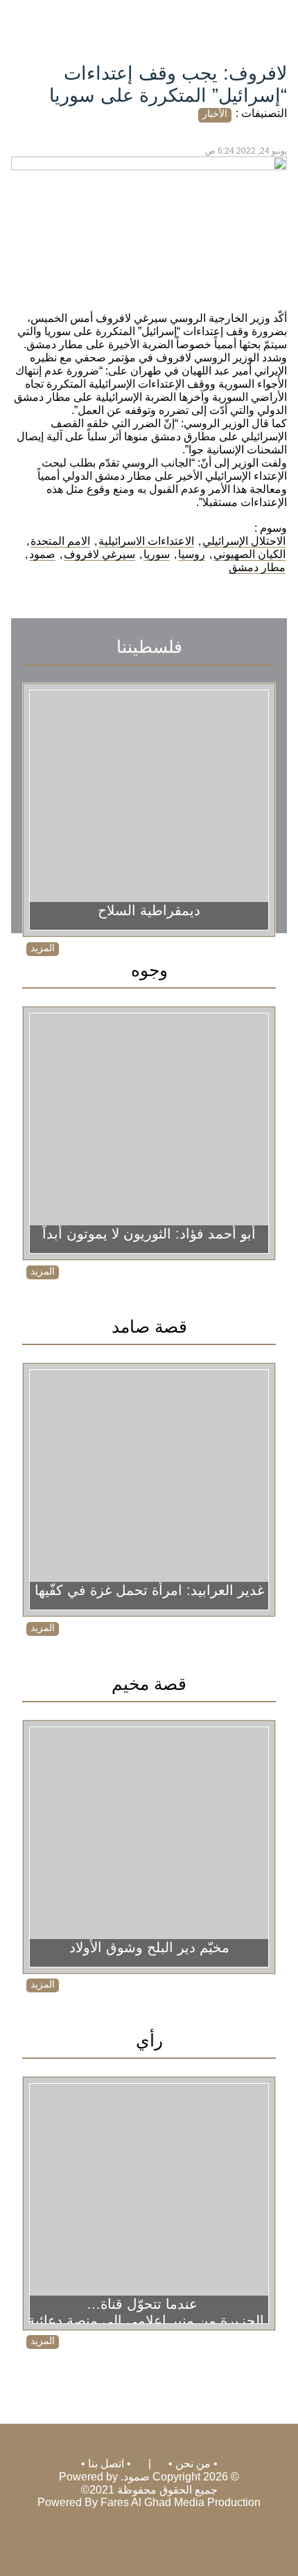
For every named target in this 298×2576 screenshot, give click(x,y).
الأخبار (215, 114)
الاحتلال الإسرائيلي (244, 541)
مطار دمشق (257, 567)
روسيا (192, 554)
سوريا (157, 554)
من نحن (193, 2464)
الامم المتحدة (60, 541)
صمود (42, 554)
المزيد (43, 948)
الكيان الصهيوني (249, 554)
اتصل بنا (106, 2464)
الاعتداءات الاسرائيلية (146, 541)
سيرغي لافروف (99, 554)
